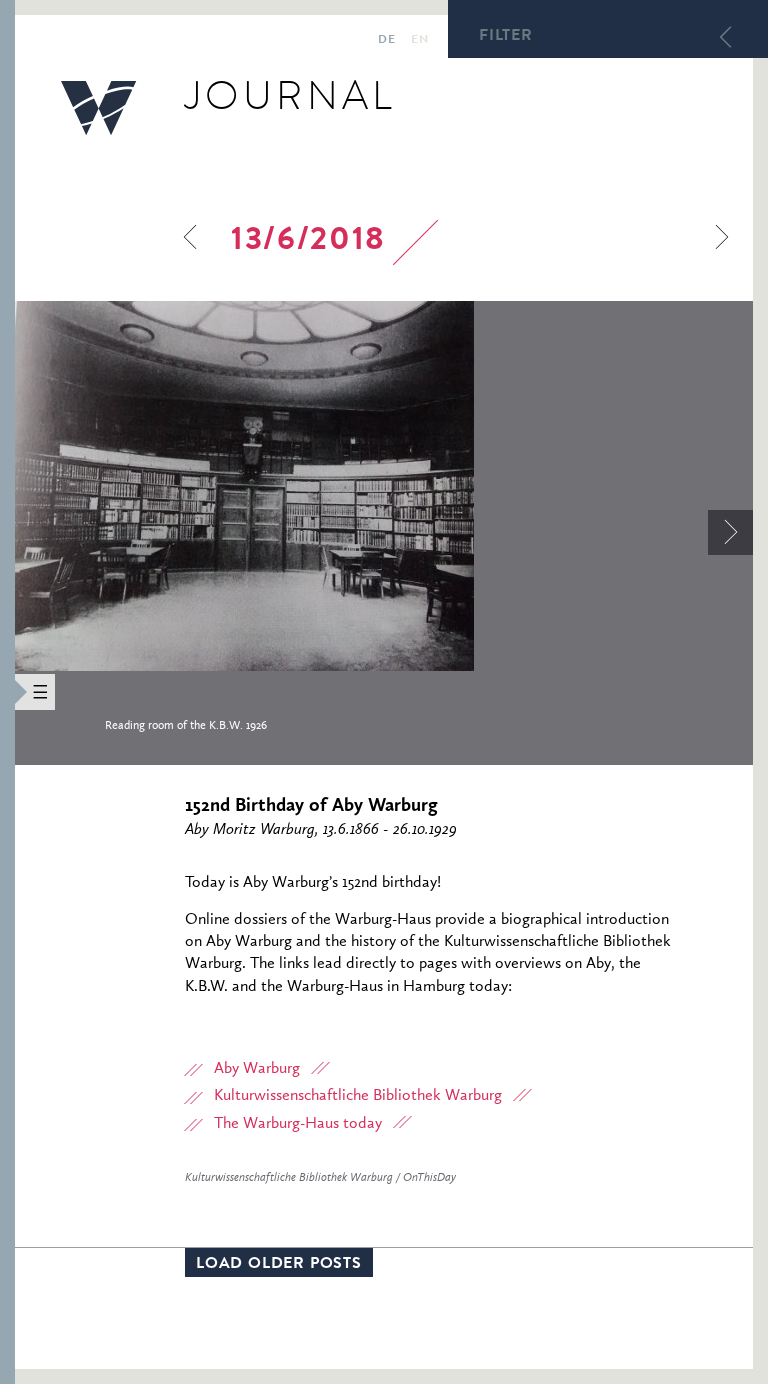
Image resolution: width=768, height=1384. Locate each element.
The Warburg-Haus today (298, 1124)
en (419, 41)
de (386, 41)
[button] (7, 692)
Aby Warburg (257, 1069)
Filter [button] (506, 37)
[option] (384, 533)
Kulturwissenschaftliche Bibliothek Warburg (358, 1096)
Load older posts (279, 1265)
